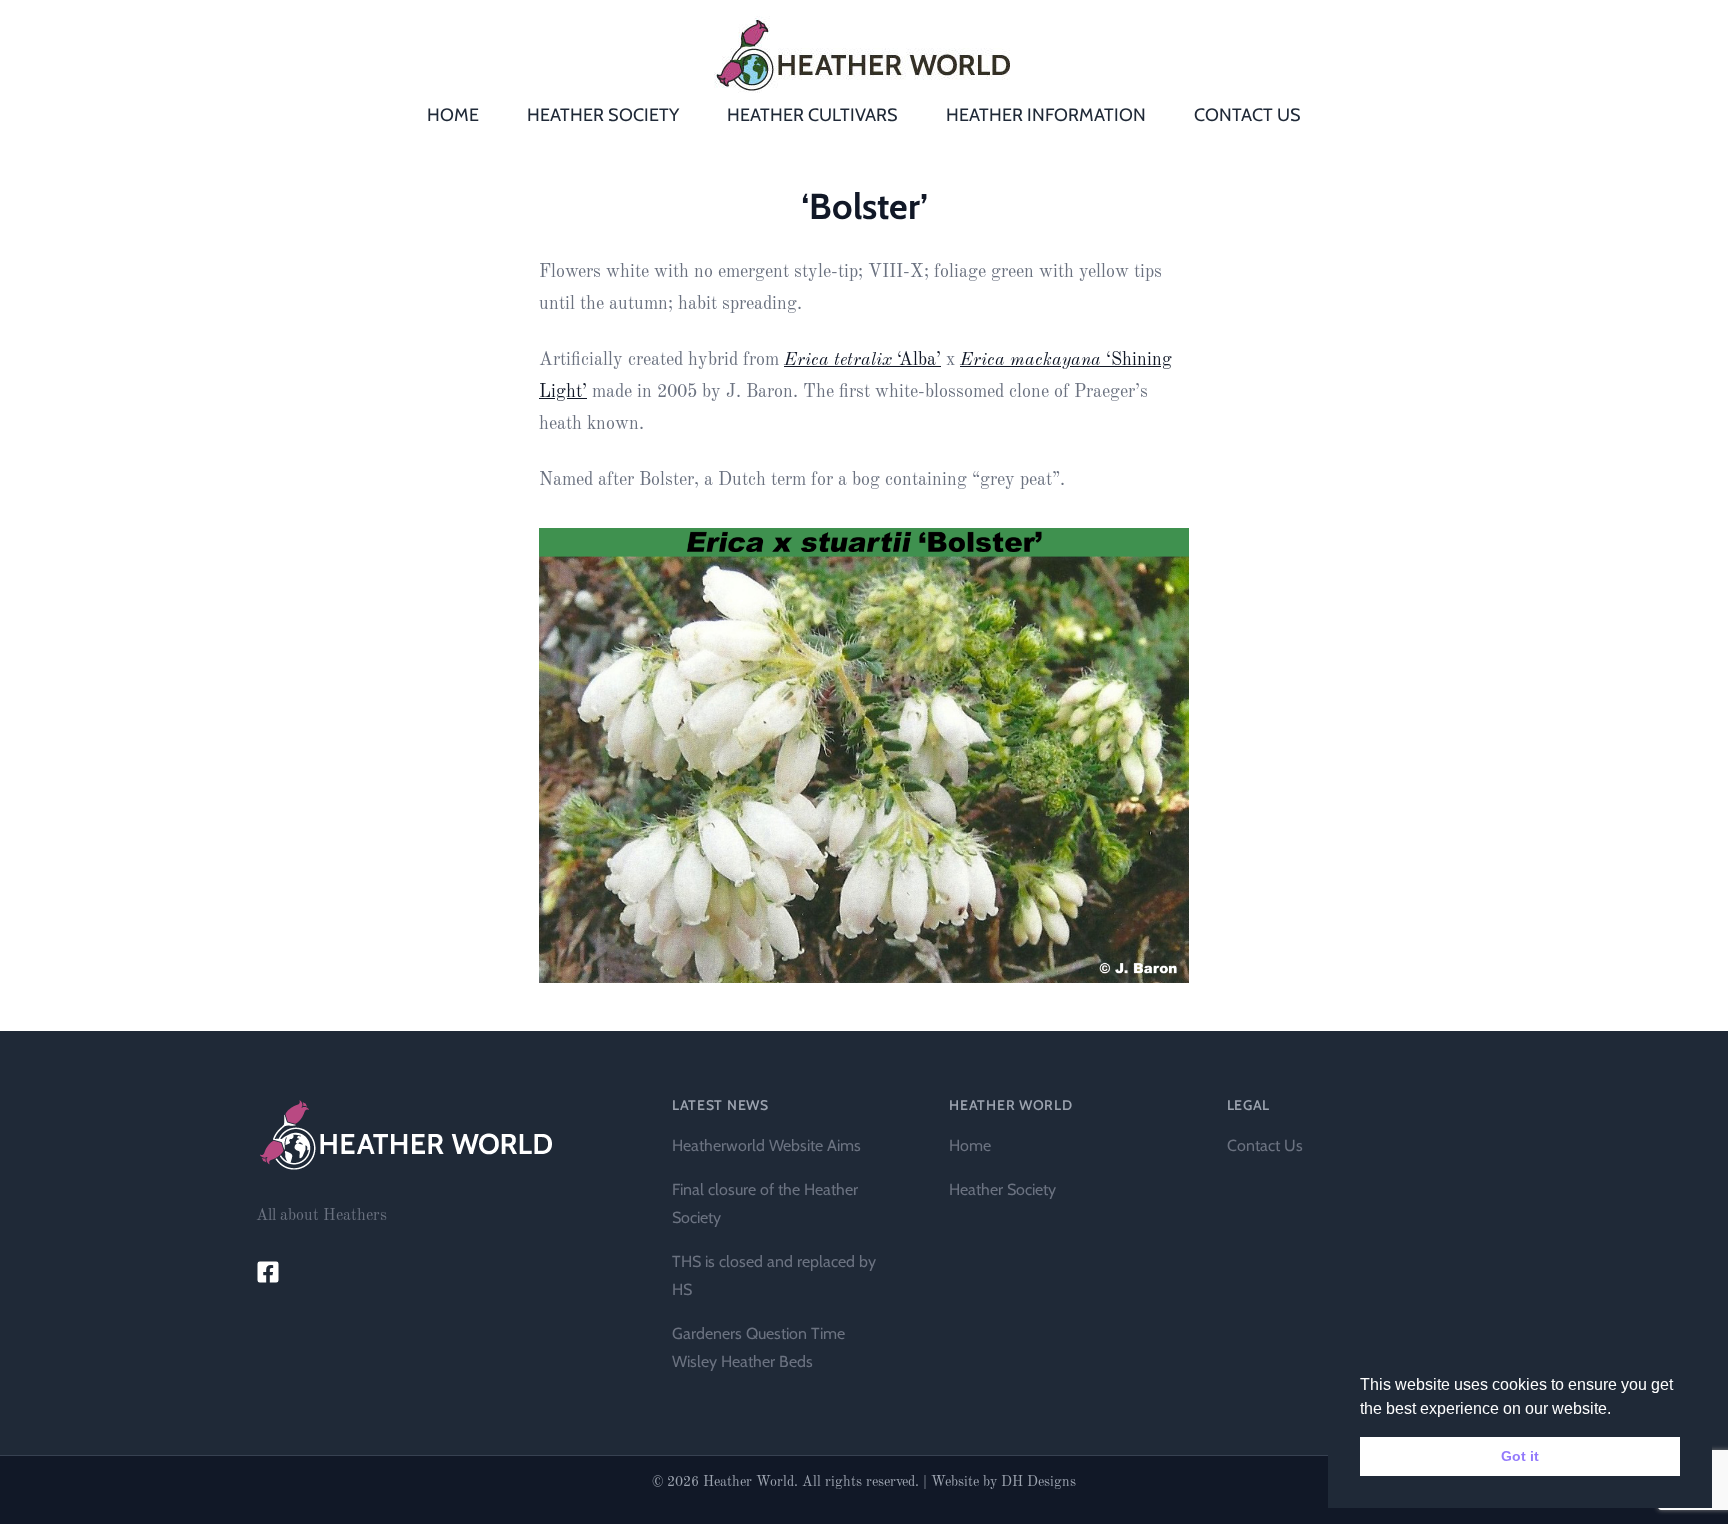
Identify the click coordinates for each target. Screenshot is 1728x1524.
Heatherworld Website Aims (766, 1145)
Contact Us (1265, 1145)
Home (970, 1145)
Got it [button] (1520, 1456)
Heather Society (1002, 1189)
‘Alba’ (862, 360)
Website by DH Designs (1003, 1482)
